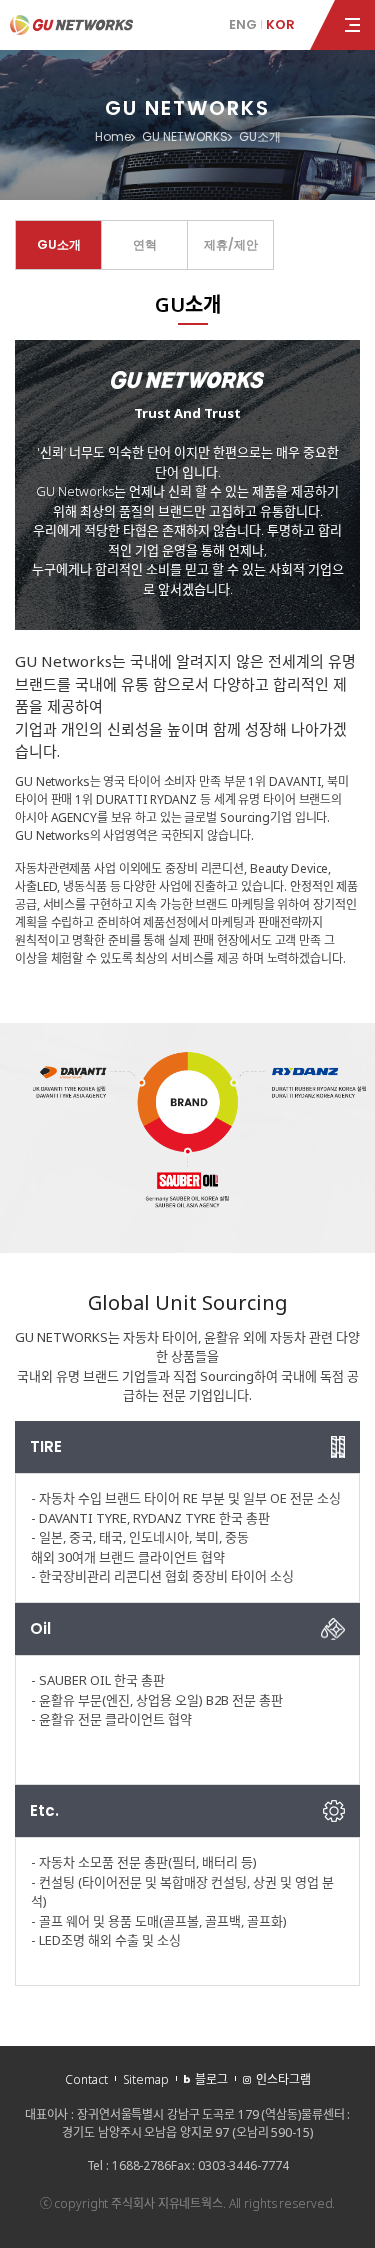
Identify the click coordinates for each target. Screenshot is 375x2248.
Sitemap (146, 2079)
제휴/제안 (231, 244)
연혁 (145, 244)
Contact (86, 2079)
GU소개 (59, 244)
